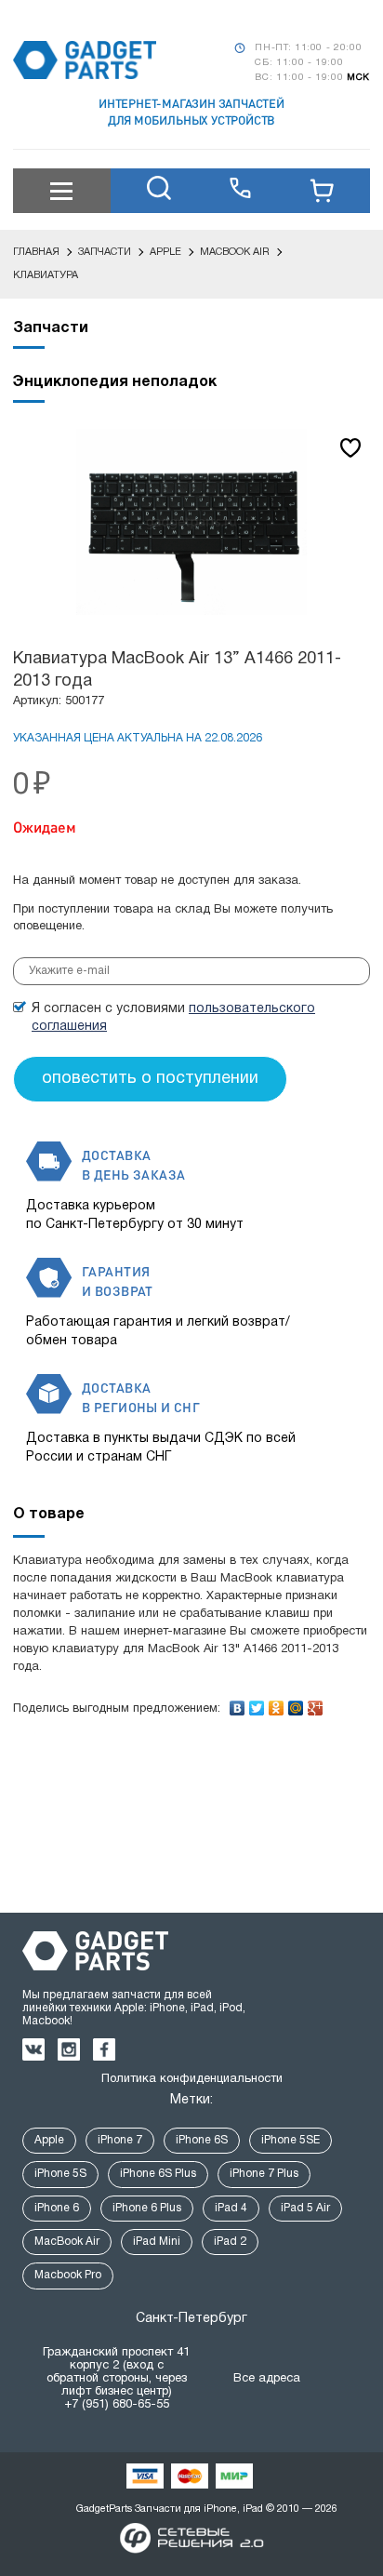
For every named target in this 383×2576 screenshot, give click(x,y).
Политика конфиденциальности (192, 2079)
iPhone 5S (60, 2174)
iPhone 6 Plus (147, 2208)
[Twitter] (257, 1703)
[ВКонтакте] (238, 1703)
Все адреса (267, 2379)
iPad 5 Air (305, 2208)
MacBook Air (67, 2242)
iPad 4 (231, 2208)
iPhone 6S (202, 2140)
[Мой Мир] (296, 1703)
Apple (49, 2140)
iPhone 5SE (291, 2140)
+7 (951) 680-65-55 (117, 2405)
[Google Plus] (316, 1703)
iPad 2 (230, 2242)
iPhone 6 (57, 2208)
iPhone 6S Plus (158, 2174)
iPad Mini (157, 2242)
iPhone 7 (120, 2140)
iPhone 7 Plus (264, 2174)
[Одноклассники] (277, 1703)
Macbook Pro (68, 2275)
